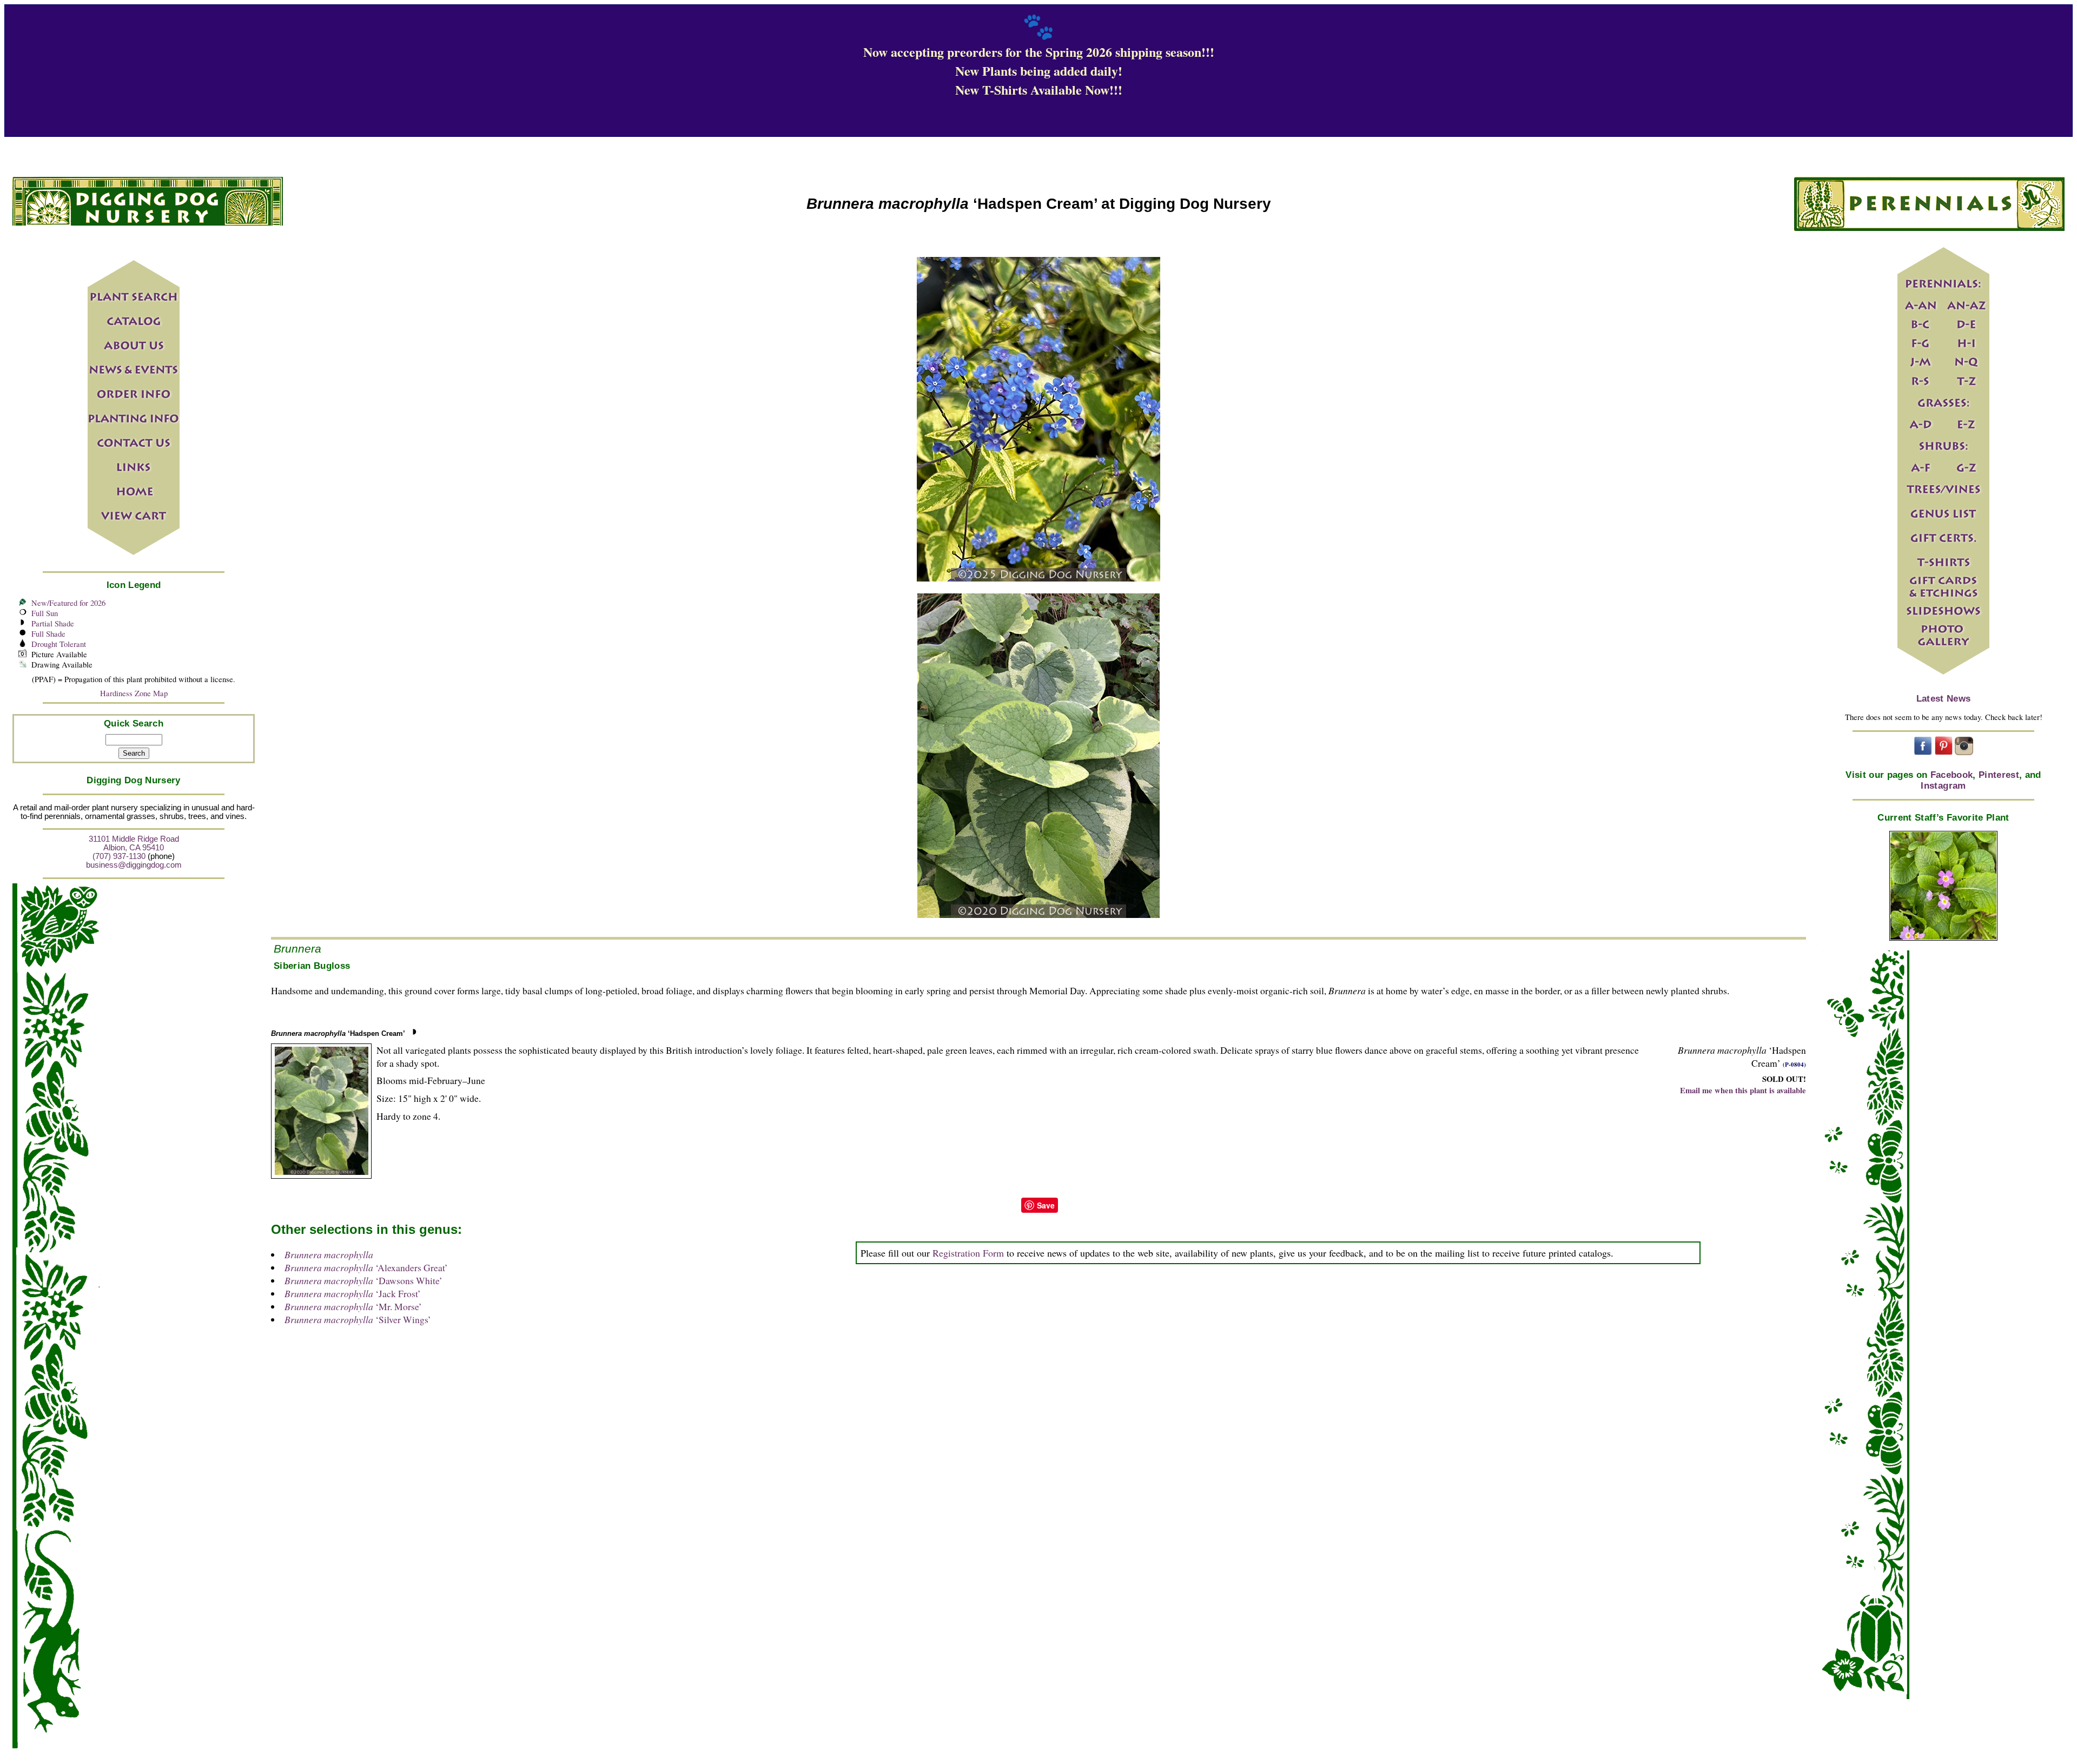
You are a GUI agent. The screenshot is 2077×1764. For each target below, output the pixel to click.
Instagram (1943, 786)
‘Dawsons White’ (363, 1280)
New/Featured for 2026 (68, 603)
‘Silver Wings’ (358, 1319)
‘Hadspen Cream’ (338, 1033)
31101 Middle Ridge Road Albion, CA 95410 (134, 843)
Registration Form (968, 1253)
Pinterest (1999, 775)
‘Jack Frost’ (353, 1293)
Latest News (1944, 699)
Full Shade (48, 634)
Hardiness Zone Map (134, 693)
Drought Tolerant (59, 644)
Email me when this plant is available (1743, 1090)
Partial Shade (53, 623)
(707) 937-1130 (119, 856)
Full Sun (45, 613)
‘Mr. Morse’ (353, 1306)
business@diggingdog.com (134, 865)
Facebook (1952, 775)
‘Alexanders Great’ (366, 1267)
